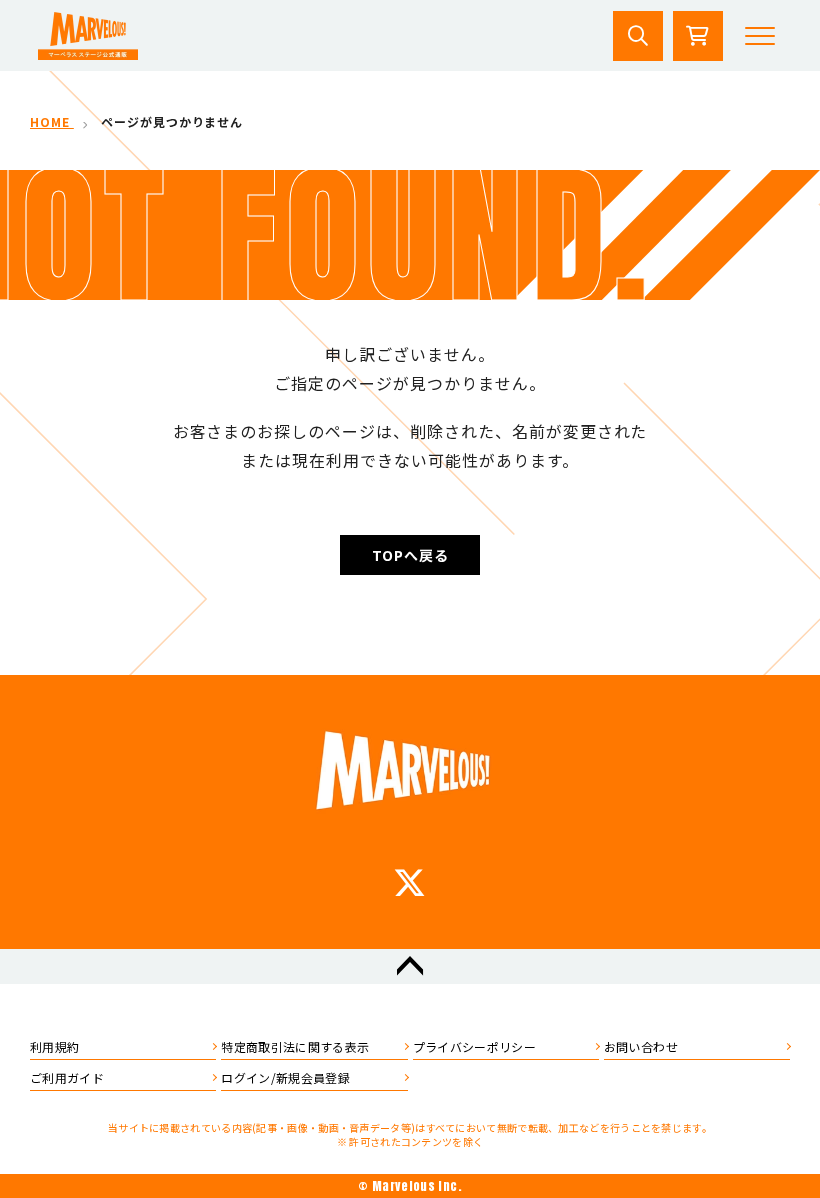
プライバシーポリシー (475, 1046)
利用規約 (54, 1046)
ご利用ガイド (67, 1077)
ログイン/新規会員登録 (285, 1077)
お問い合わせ (641, 1046)
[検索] (638, 36)
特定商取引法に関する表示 (295, 1046)
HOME (52, 121)
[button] (760, 36)
